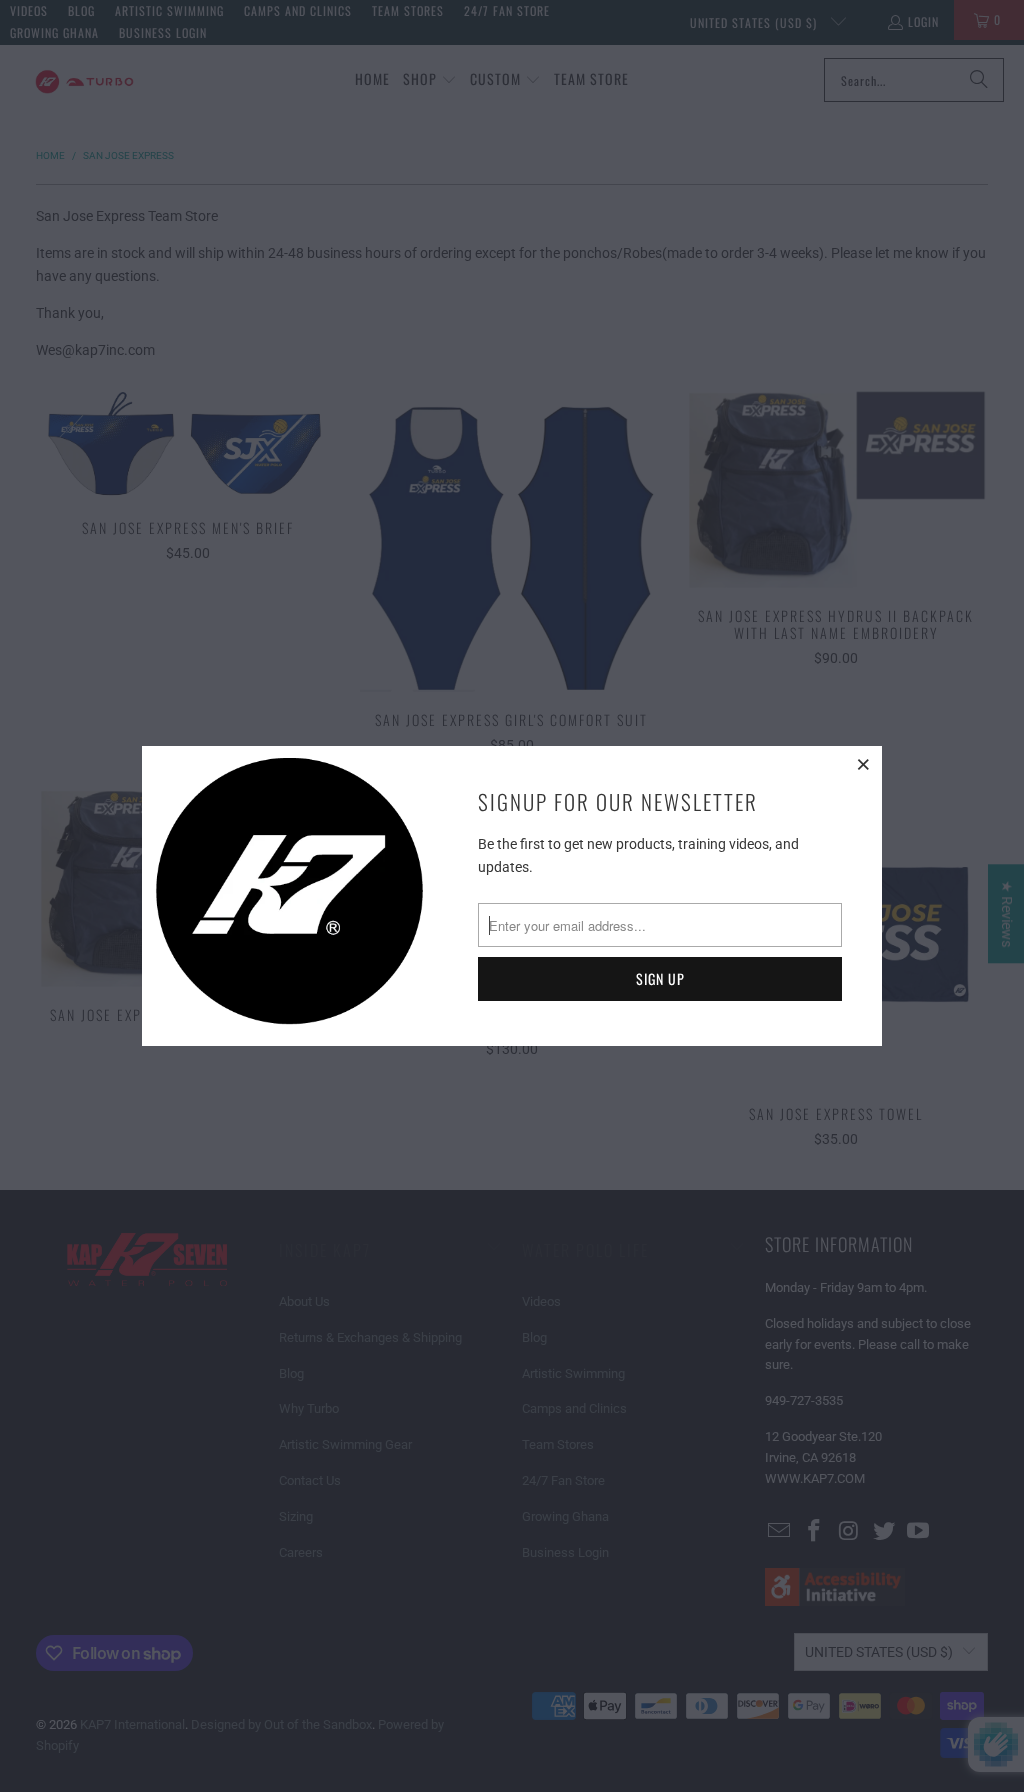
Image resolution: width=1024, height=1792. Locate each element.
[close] (864, 764)
